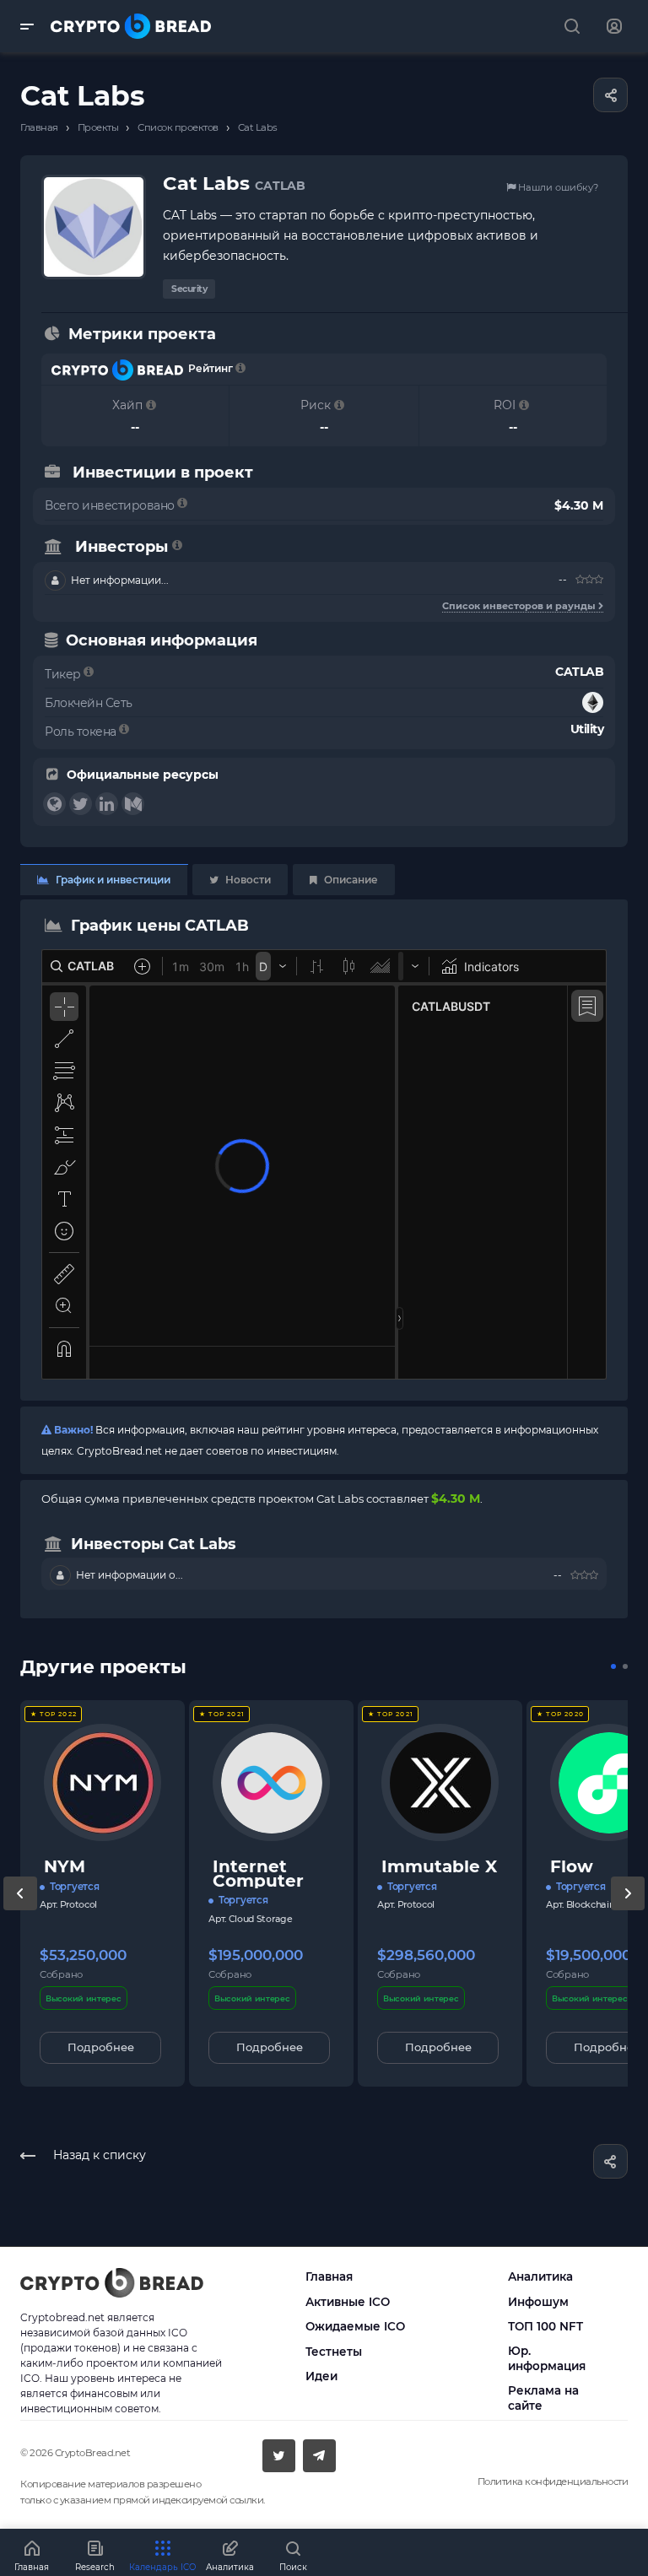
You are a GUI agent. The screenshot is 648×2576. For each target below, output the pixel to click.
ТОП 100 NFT (545, 2326)
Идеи (321, 2376)
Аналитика (540, 2276)
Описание (350, 880)
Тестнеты (334, 2352)
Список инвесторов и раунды (520, 606)
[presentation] (20, 1910)
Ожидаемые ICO (355, 2326)
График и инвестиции (112, 880)
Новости (247, 880)
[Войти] (614, 27)
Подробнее (101, 2047)
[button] (613, 1666)
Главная (329, 2276)
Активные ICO (348, 2302)
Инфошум (538, 2302)
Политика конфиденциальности (553, 2481)
